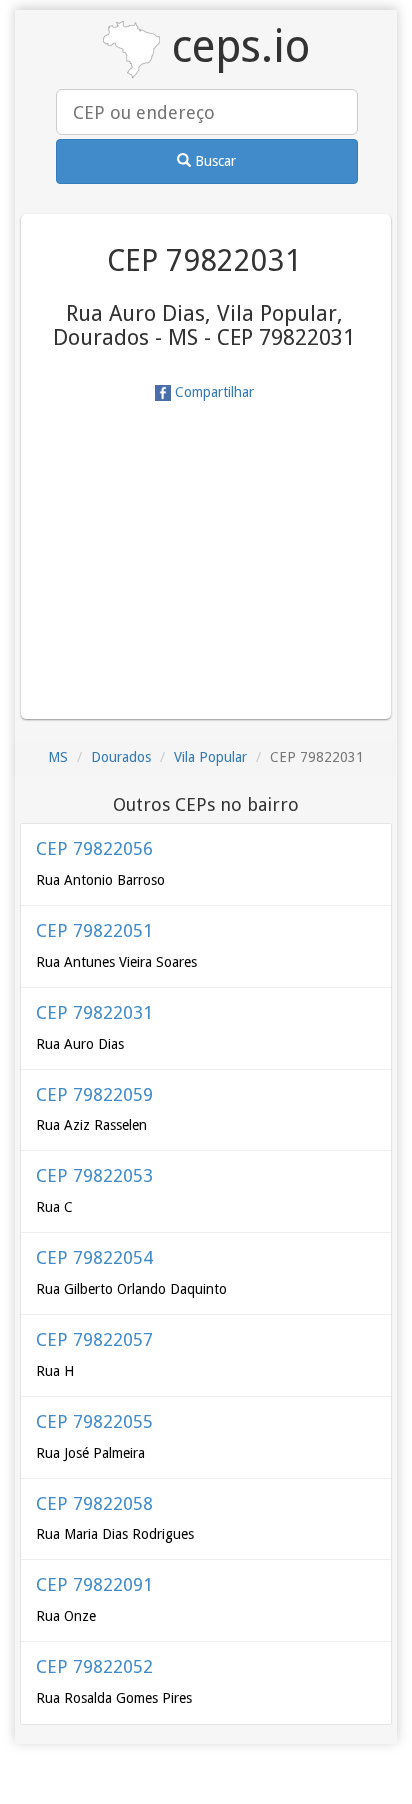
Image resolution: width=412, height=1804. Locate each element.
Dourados (121, 757)
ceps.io (235, 46)
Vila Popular (210, 757)
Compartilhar (212, 392)
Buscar (213, 161)
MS (58, 757)
